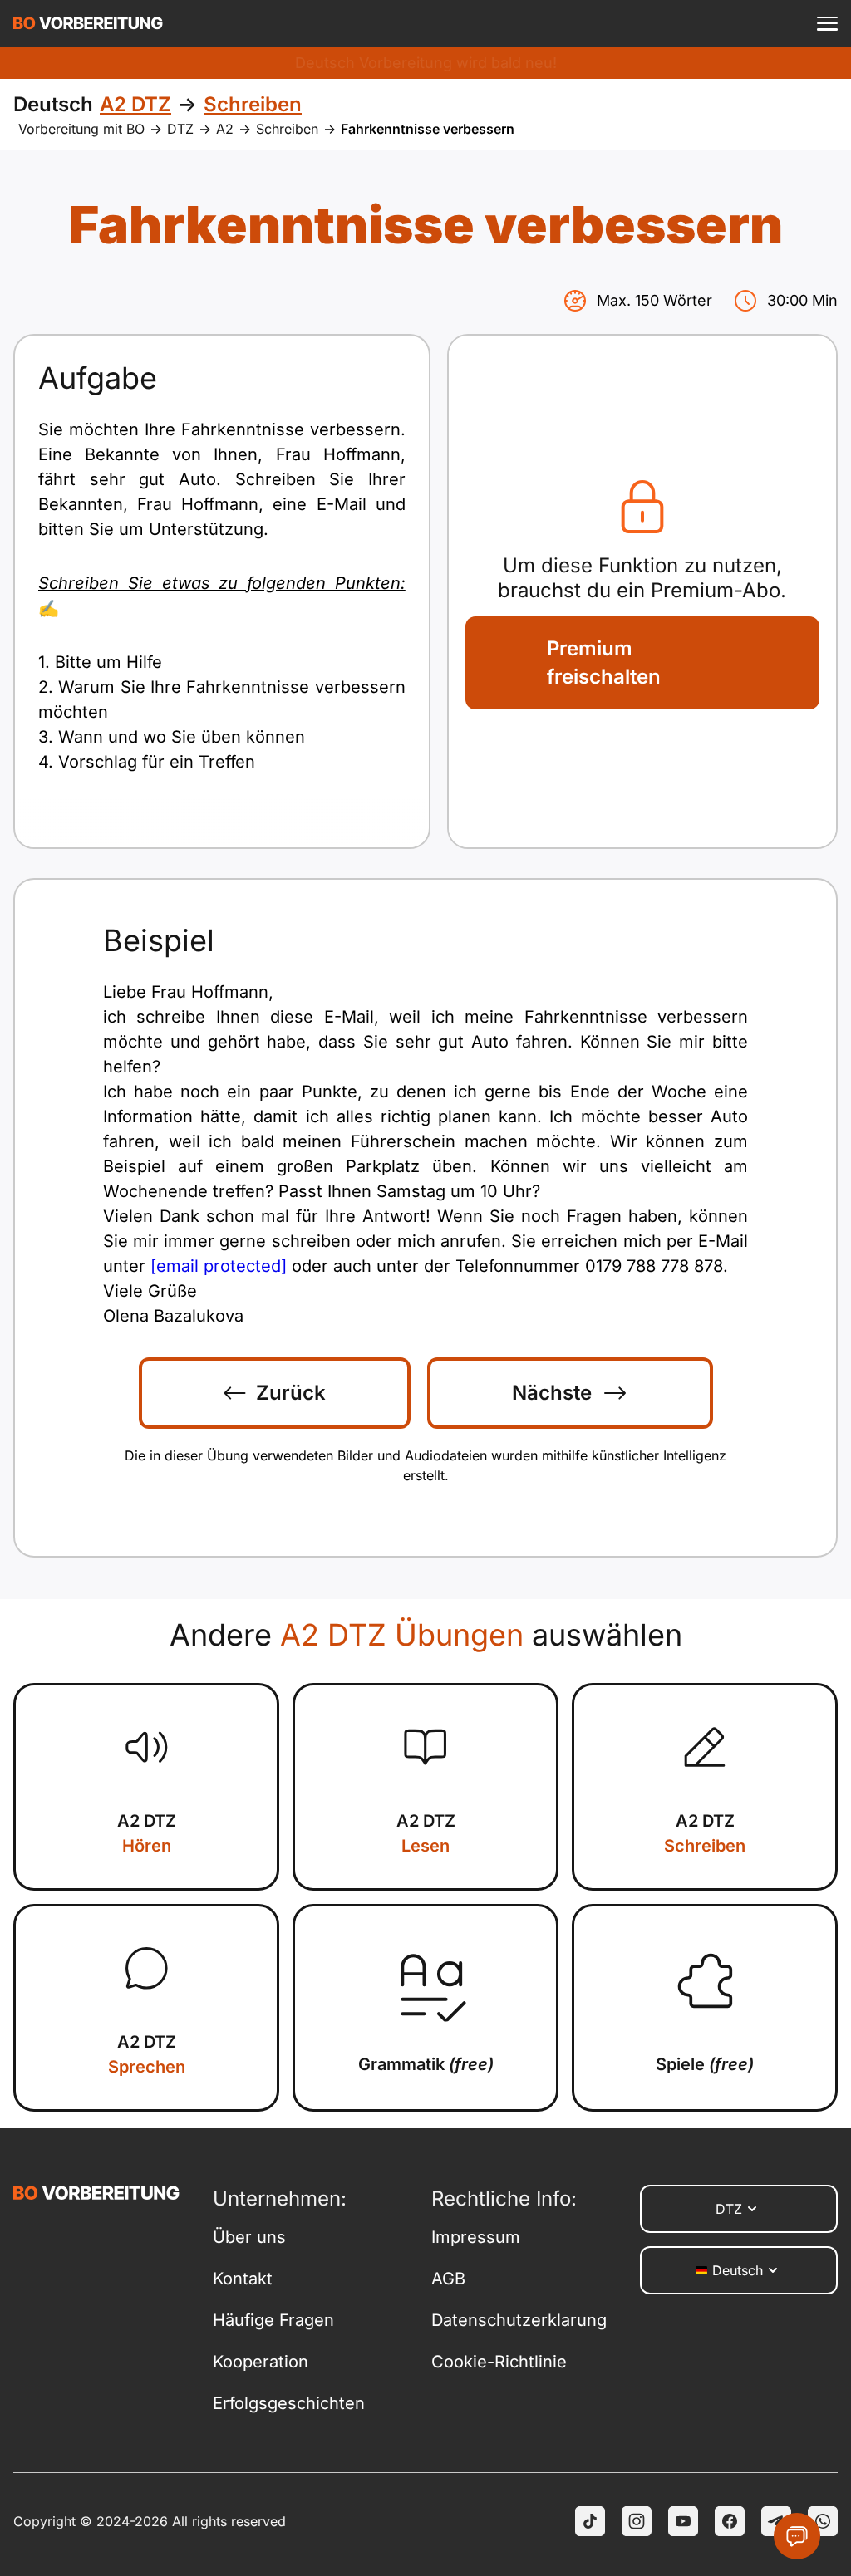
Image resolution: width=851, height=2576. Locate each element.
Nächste (552, 1393)
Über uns (249, 2237)
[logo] (88, 23)
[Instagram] (637, 2521)
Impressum (476, 2237)
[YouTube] (683, 2521)
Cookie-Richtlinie (499, 2362)
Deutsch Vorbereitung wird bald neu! (426, 63)
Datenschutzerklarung (519, 2320)
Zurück (291, 1393)
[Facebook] (730, 2521)
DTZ (180, 129)
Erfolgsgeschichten (289, 2403)
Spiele (705, 2064)
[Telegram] (776, 2521)
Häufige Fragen (273, 2320)
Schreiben (287, 129)
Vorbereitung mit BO (81, 129)
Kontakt (243, 2279)
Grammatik (426, 2064)
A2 (225, 129)
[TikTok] (590, 2521)
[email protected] (219, 1266)
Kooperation (261, 2362)
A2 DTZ (147, 1833)
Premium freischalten (604, 662)
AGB (448, 2279)
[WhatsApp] (823, 2521)
